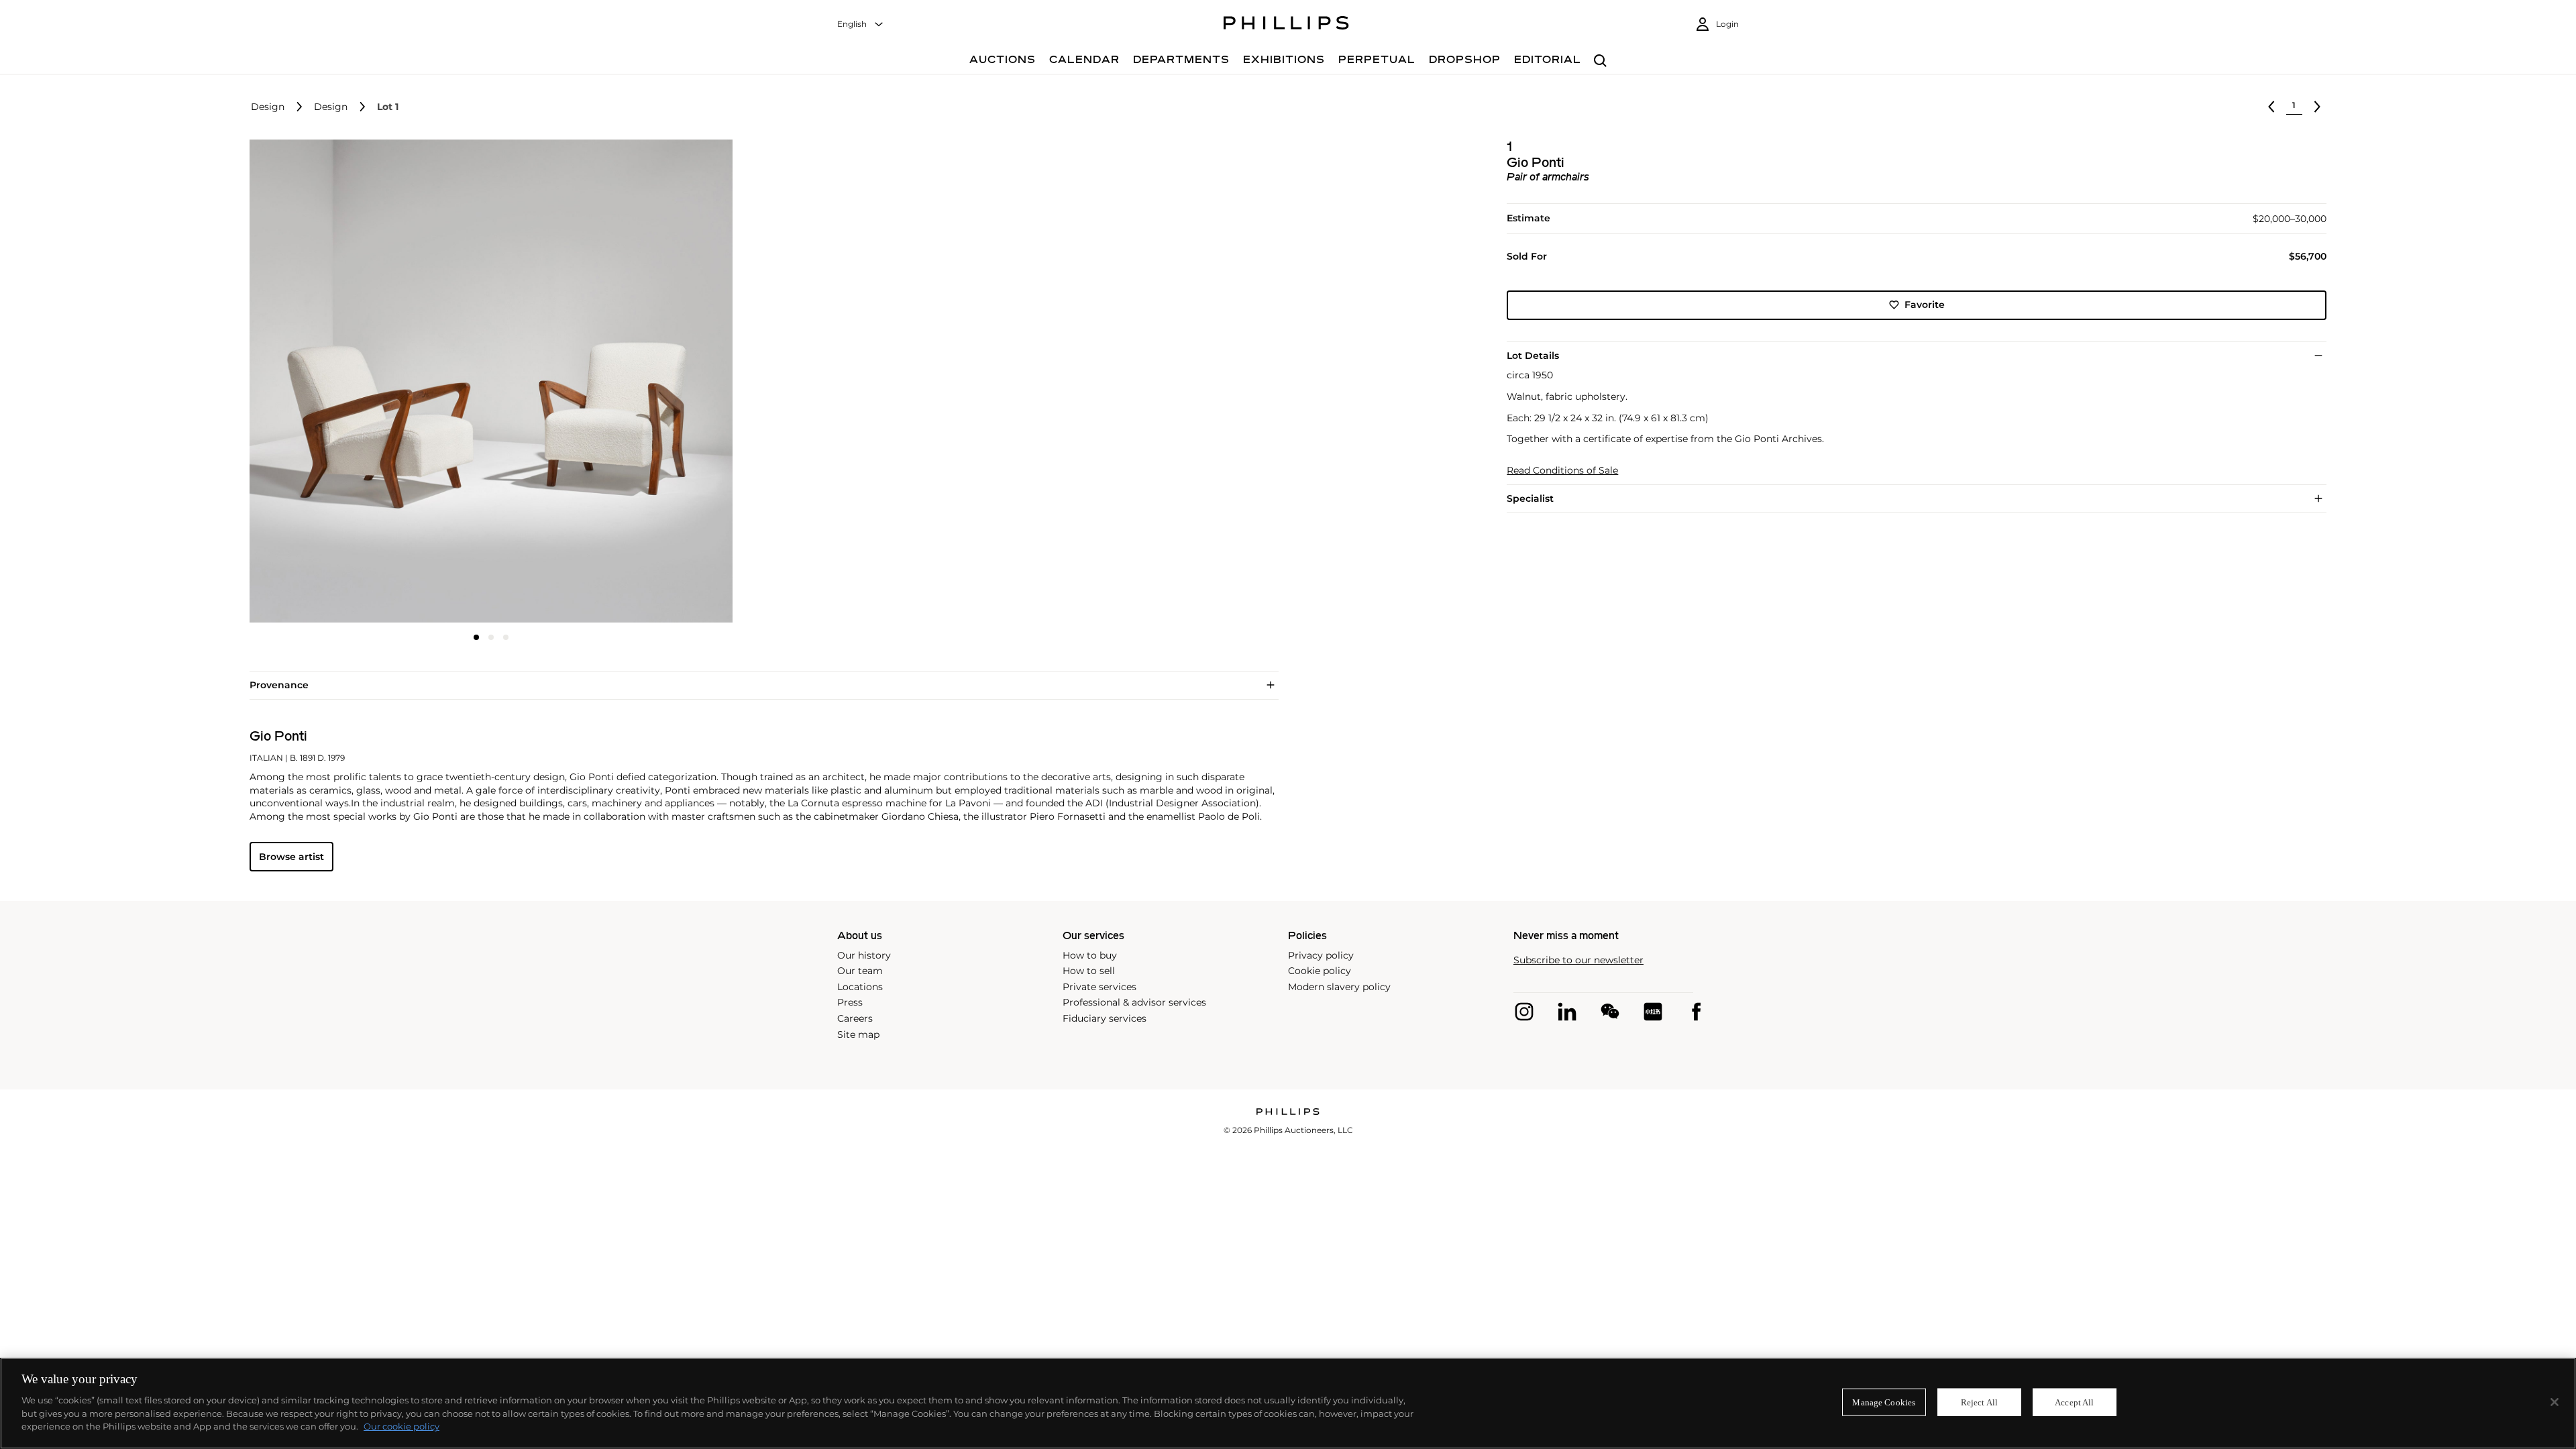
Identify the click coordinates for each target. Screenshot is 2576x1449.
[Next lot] (2317, 107)
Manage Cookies (1884, 1402)
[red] (1653, 1012)
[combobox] (861, 24)
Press (850, 1002)
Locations (860, 987)
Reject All (1979, 1402)
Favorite (1925, 305)
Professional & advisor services (1134, 1002)
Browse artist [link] (291, 857)
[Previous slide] (330, 382)
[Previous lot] (2271, 107)
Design (268, 107)
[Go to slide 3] (506, 637)
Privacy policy (1321, 955)
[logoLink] (1288, 1113)
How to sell (1089, 971)
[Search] (1600, 61)
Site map (858, 1034)
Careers (855, 1018)
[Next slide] (653, 382)
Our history (864, 955)
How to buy (1090, 955)
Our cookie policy (401, 1426)
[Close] (2555, 1402)
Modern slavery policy (1339, 987)
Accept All (2074, 1402)
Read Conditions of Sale (1562, 471)
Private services (1099, 987)
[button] (487, 381)
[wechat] (1610, 1012)
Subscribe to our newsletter (1578, 960)
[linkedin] (1567, 1012)
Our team (860, 971)
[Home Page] (1286, 25)
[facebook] (1696, 1012)
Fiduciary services (1105, 1018)
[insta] (1524, 1012)
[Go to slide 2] (491, 637)
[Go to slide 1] (476, 637)
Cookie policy (1320, 971)
